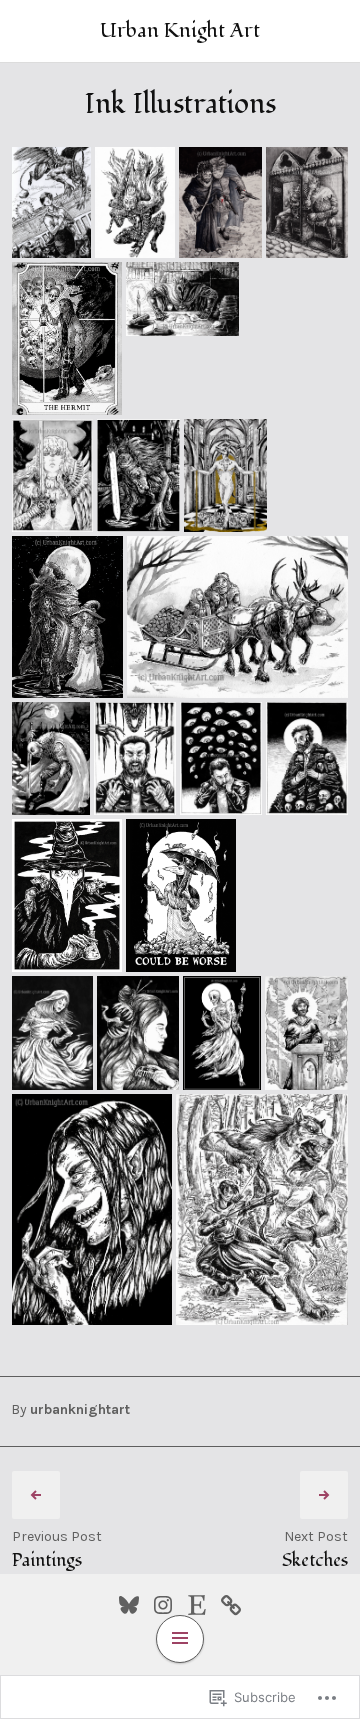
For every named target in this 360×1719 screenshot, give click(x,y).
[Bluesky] (129, 1602)
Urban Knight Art (180, 31)
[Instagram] (163, 1602)
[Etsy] (197, 1602)
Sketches (315, 1560)
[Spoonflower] (231, 1602)
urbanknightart (80, 1409)
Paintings (47, 1560)
